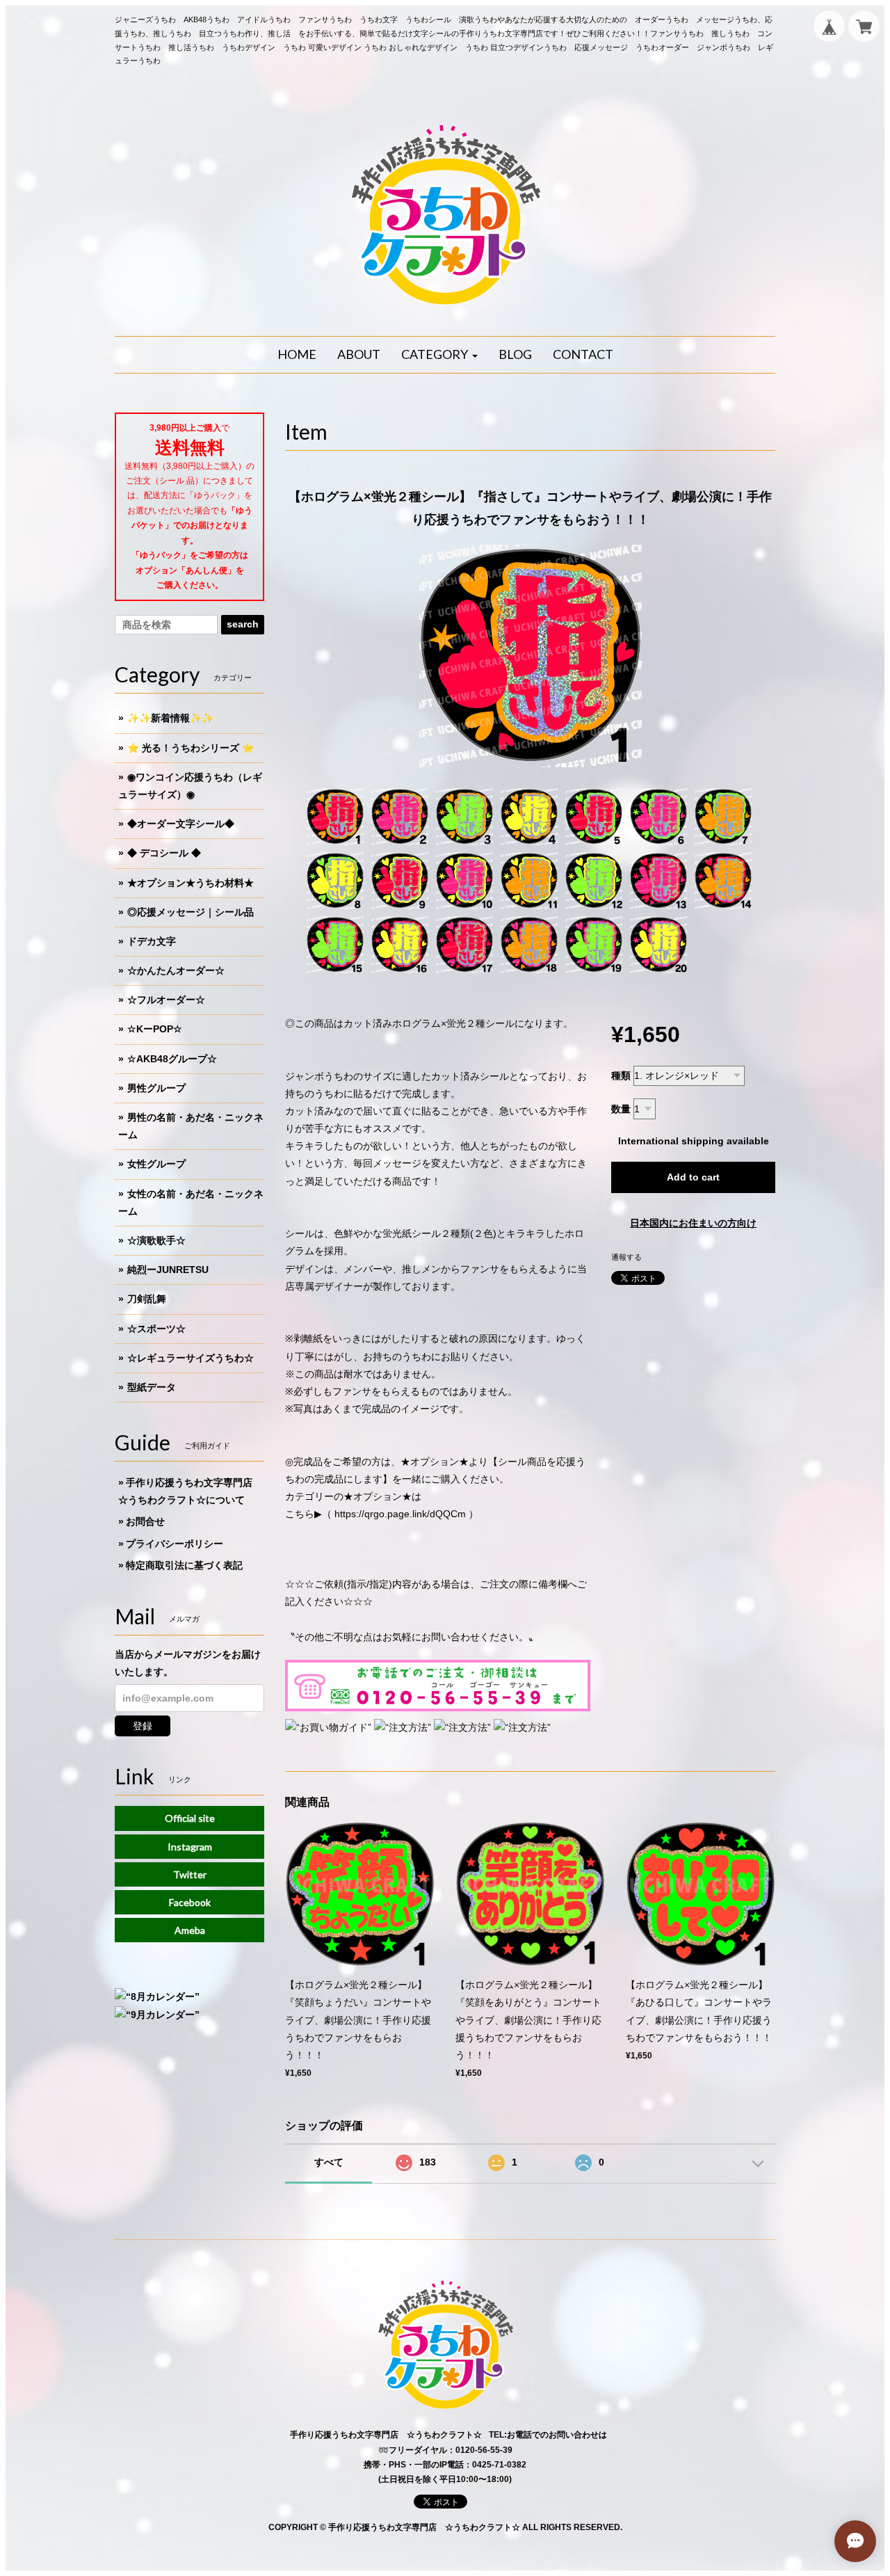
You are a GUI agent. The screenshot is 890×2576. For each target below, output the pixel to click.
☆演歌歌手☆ (156, 1240)
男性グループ (156, 1088)
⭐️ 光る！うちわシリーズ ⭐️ (191, 748)
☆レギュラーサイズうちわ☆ (191, 1358)
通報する (626, 1257)
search (243, 624)
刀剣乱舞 (147, 1299)
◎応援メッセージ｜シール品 (191, 912)
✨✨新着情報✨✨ (170, 718)
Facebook (190, 1902)
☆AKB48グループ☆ (172, 1059)
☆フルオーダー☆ (166, 1000)
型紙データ (152, 1387)
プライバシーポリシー (175, 1544)
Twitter (190, 1874)
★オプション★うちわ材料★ (191, 883)
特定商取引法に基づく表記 (184, 1565)
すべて (329, 2162)
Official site (190, 1818)
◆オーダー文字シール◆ (181, 824)
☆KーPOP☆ (155, 1029)
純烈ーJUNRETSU (168, 1270)
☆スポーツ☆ (156, 1329)
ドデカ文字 (152, 941)
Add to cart (693, 1177)
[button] (439, 355)
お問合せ (145, 1521)
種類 (621, 1075)
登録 (143, 1726)
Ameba (190, 1930)
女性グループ (156, 1164)
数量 (621, 1109)
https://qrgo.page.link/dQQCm (400, 1514)
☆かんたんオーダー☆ (176, 970)
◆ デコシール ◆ (164, 853)
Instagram (190, 1847)
